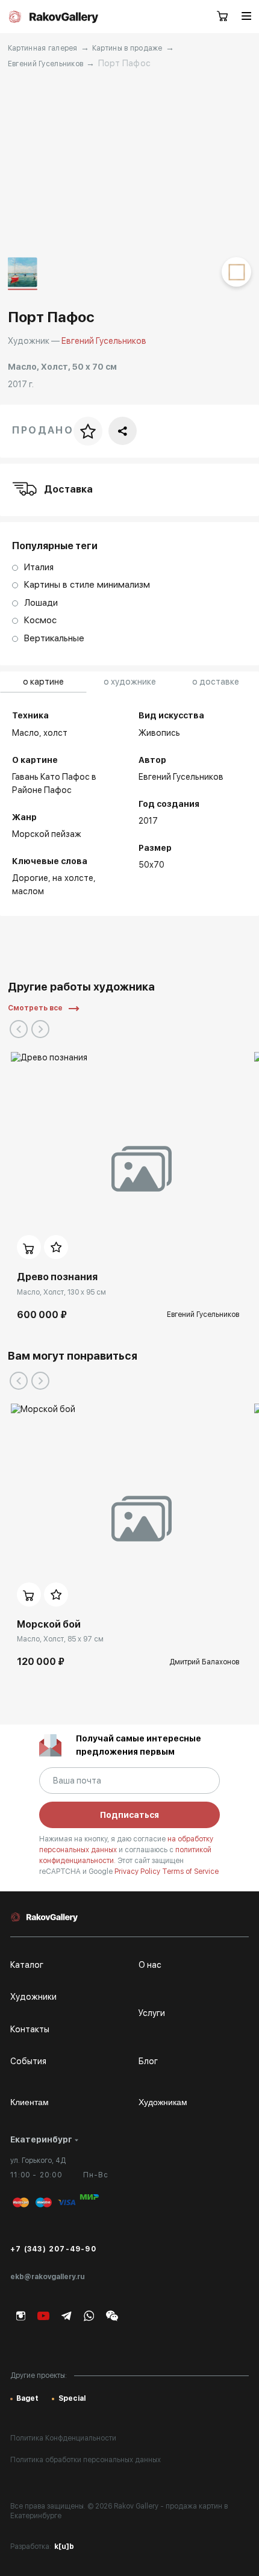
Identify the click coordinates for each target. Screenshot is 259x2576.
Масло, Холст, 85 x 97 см (60, 1639)
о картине (43, 682)
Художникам (163, 2102)
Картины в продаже (127, 48)
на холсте (73, 878)
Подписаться (129, 1815)
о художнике (130, 682)
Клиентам (30, 2102)
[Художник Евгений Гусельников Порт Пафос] (129, 163)
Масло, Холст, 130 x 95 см (61, 1292)
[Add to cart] (29, 1247)
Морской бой (49, 1624)
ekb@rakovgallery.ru (48, 2277)
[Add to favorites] (56, 1247)
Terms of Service (190, 1871)
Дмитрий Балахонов (204, 1662)
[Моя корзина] (223, 17)
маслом (28, 891)
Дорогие (30, 878)
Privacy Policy (138, 1871)
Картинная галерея (43, 48)
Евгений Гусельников (45, 64)
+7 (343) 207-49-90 (53, 2249)
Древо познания (57, 1277)
